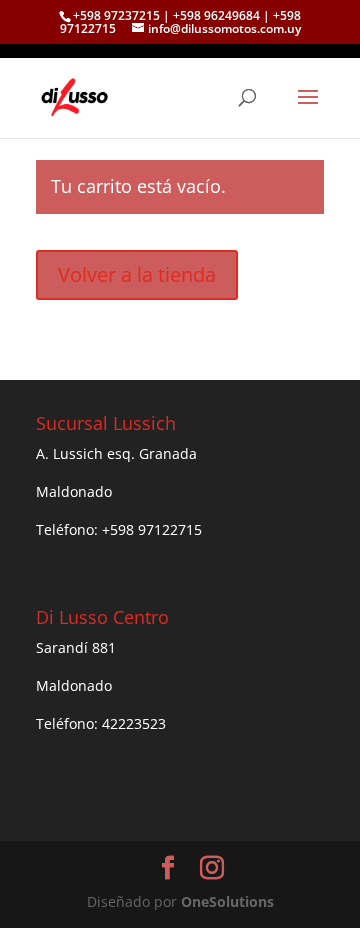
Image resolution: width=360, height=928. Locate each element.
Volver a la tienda (137, 274)
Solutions (227, 901)
